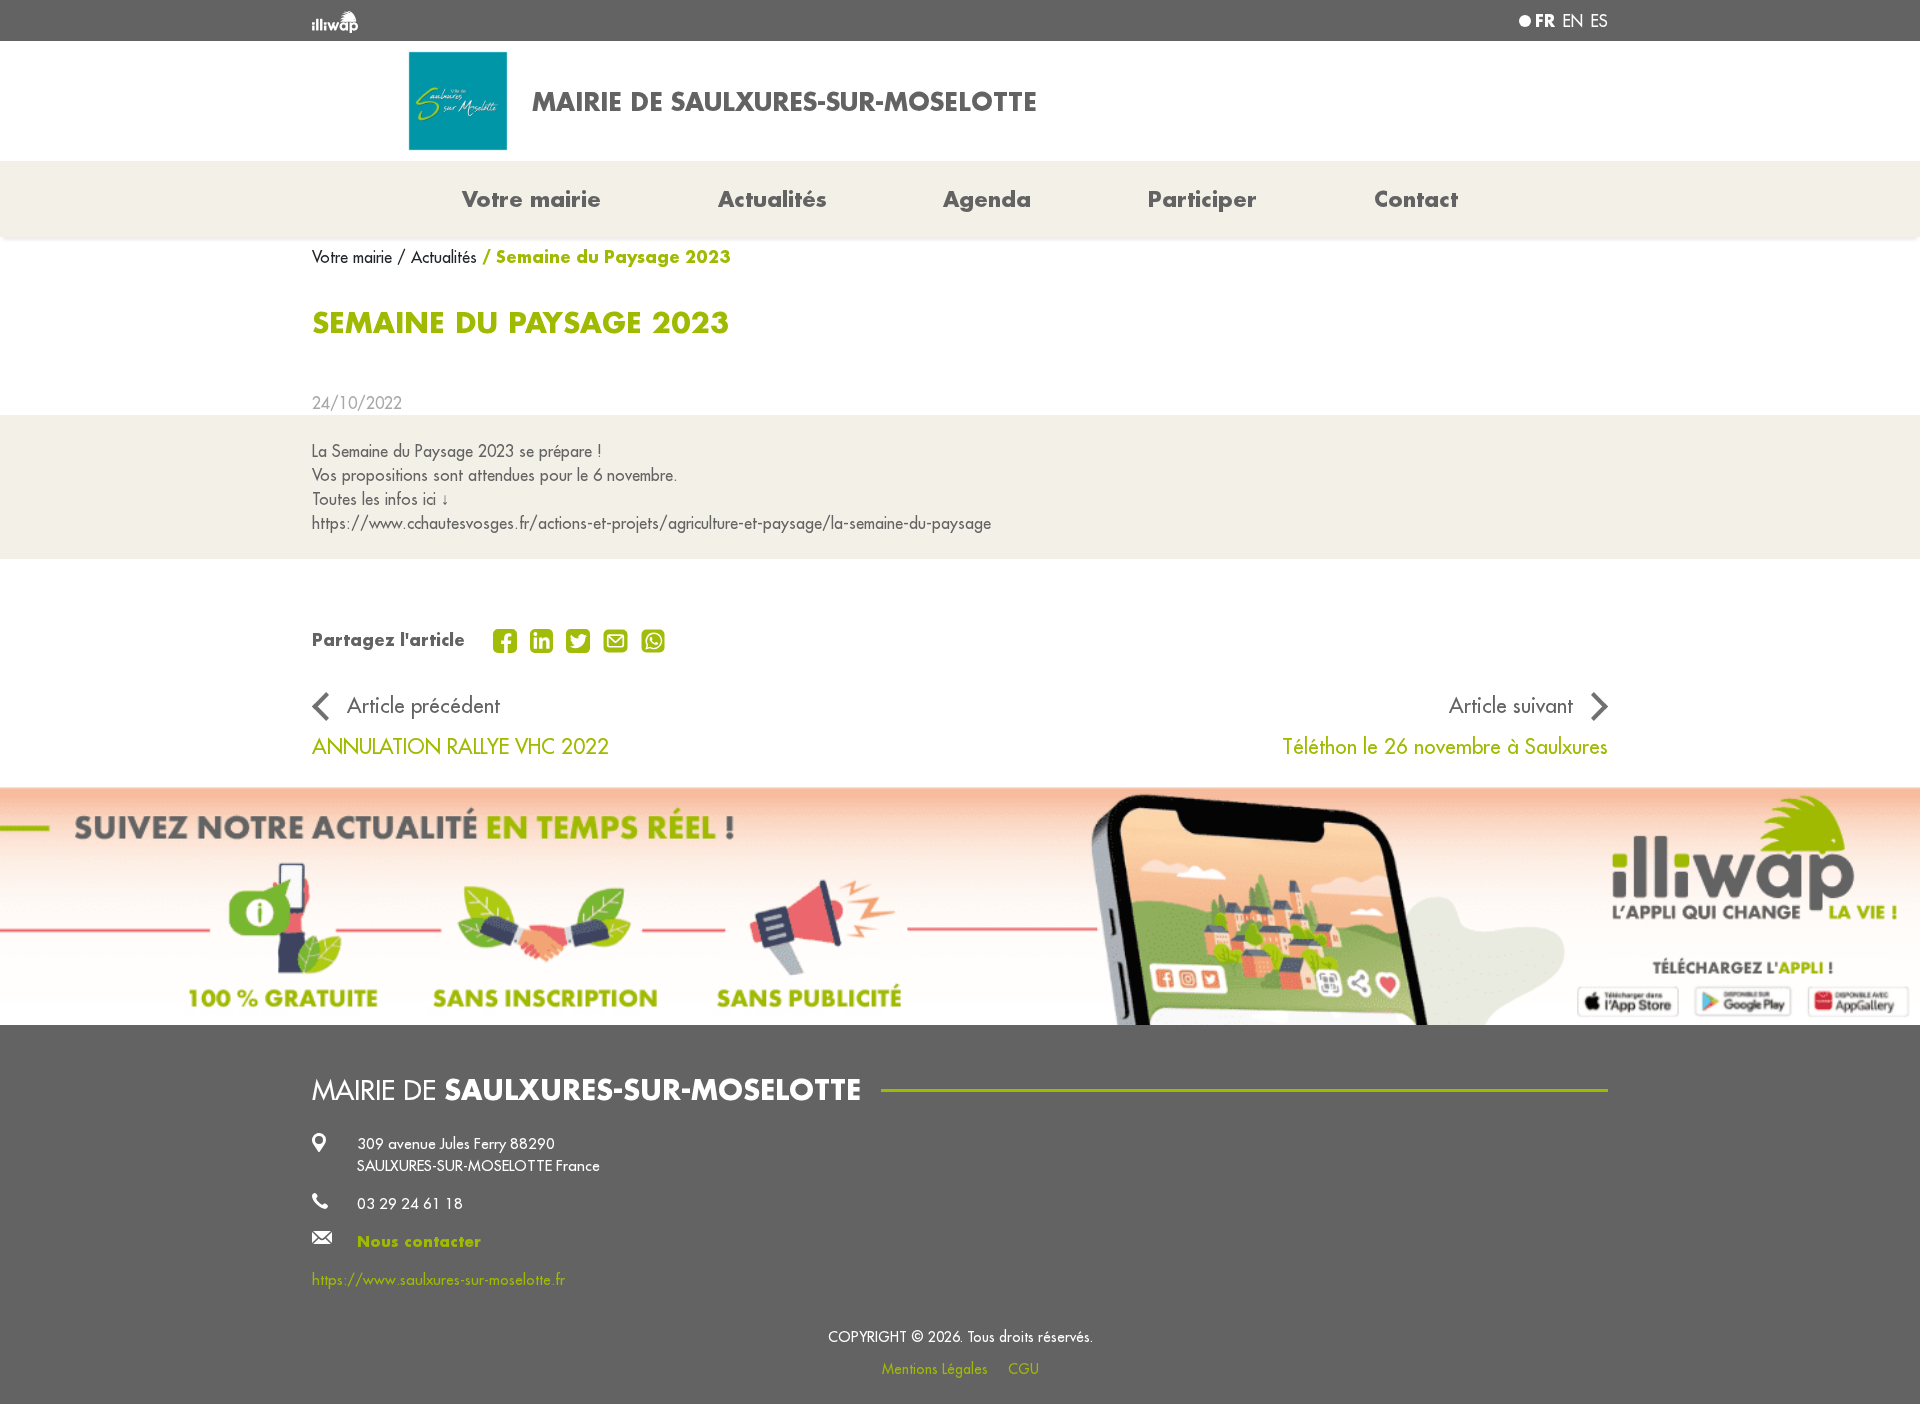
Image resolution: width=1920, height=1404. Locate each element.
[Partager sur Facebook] (507, 639)
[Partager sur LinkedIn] (544, 639)
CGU (1023, 1369)
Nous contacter (419, 1241)
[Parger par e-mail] (618, 639)
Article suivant (1511, 705)
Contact (1416, 199)
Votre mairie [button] (531, 199)
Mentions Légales (935, 1369)
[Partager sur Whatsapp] (653, 639)
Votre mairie (354, 257)
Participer (1202, 199)
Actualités (772, 199)
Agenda (987, 199)
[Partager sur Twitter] (580, 639)
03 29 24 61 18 (410, 1203)
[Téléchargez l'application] (960, 905)
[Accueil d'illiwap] (575, 20)
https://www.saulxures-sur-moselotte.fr (438, 1279)
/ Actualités (437, 257)
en (1573, 21)
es (1599, 21)
